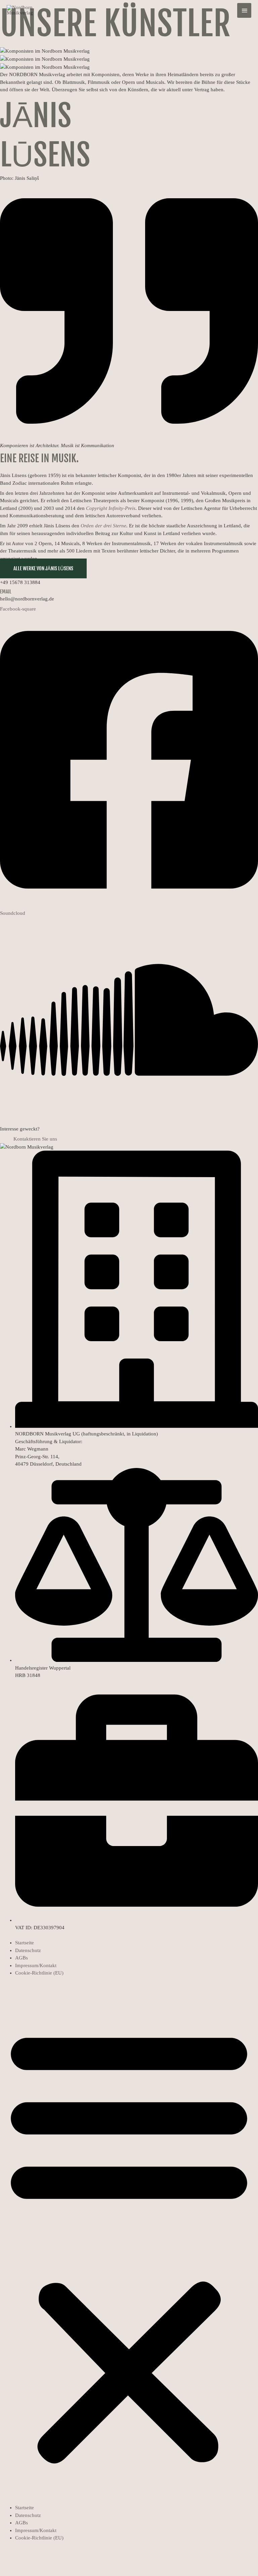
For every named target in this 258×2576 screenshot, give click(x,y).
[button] (129, 2244)
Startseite (25, 1943)
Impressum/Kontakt (36, 1965)
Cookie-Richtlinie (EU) (39, 1973)
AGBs (21, 1958)
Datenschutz (28, 1950)
